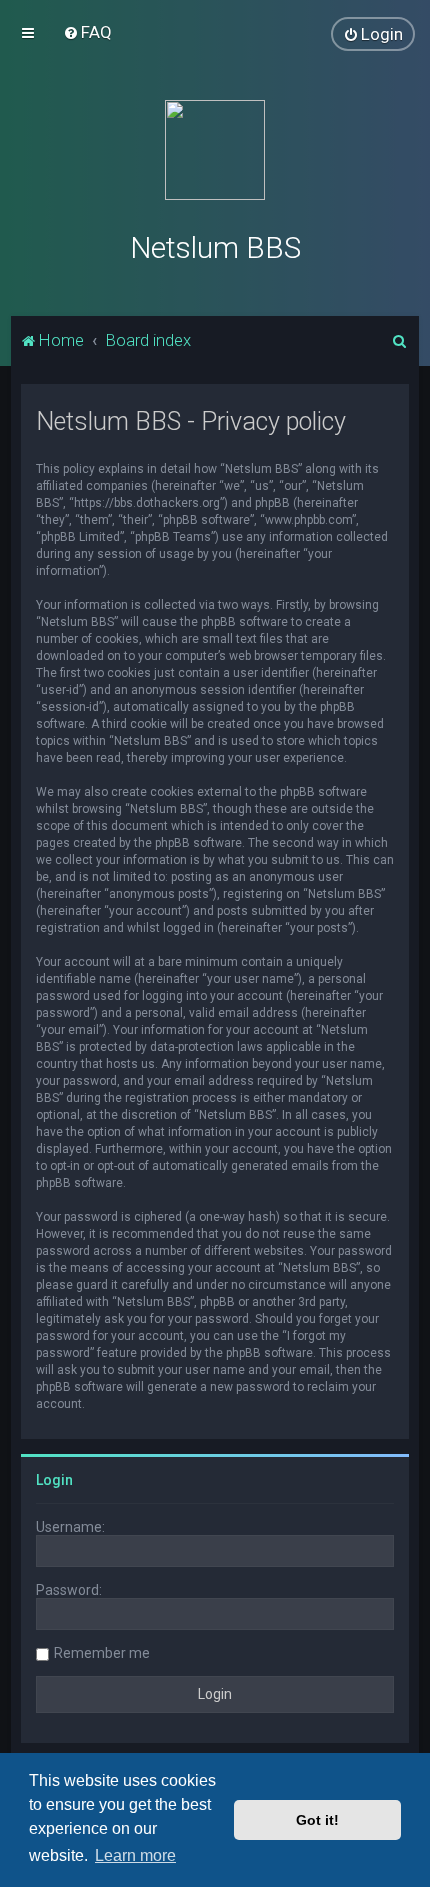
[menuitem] (87, 32)
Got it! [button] (317, 1820)
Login (54, 1480)
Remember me (102, 1653)
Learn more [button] (135, 1855)
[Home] (215, 150)
